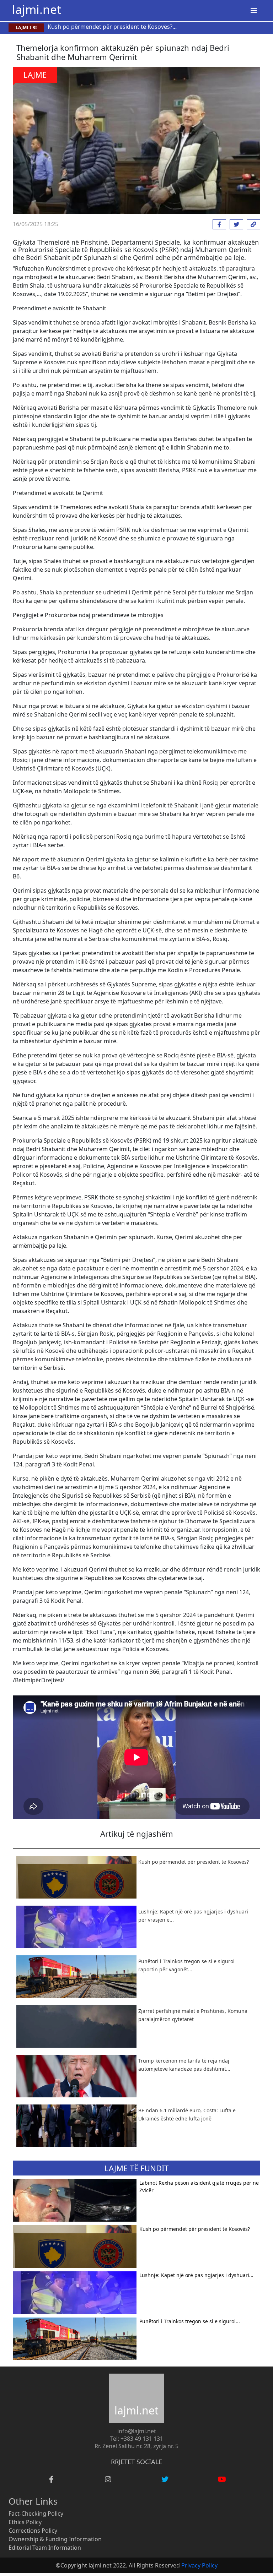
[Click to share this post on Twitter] (235, 224)
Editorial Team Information (45, 2548)
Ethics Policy (25, 2522)
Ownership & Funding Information (55, 2539)
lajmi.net (37, 9)
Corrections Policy (33, 2531)
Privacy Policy (199, 2565)
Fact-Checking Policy (36, 2514)
